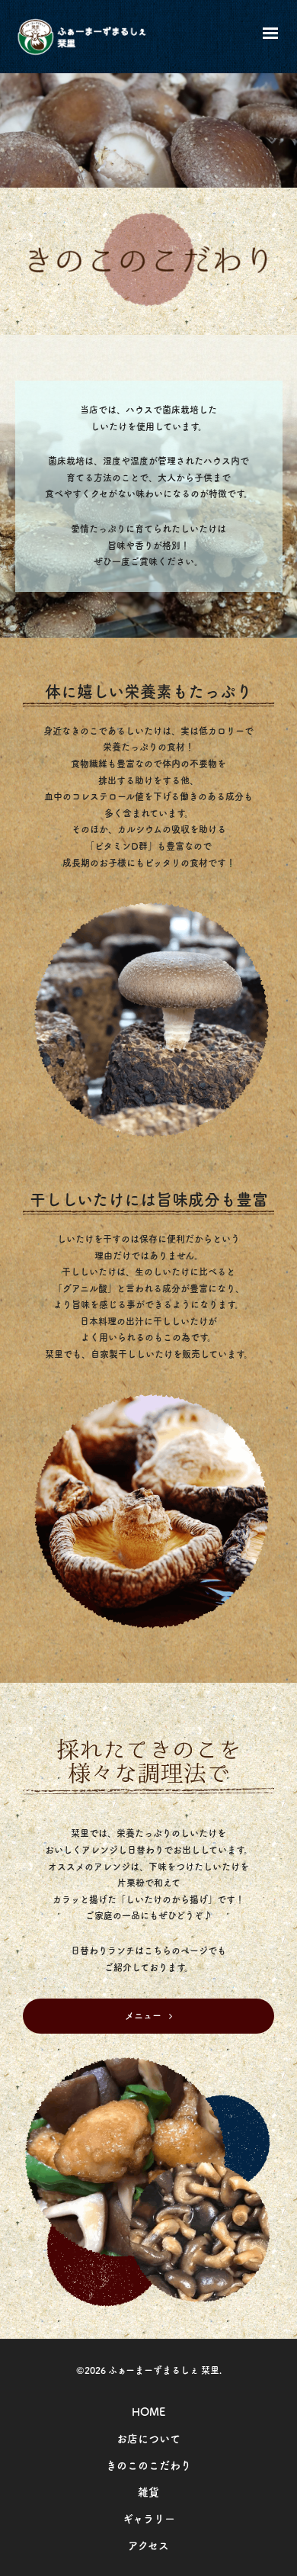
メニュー (143, 2015)
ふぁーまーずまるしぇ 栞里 (164, 2370)
